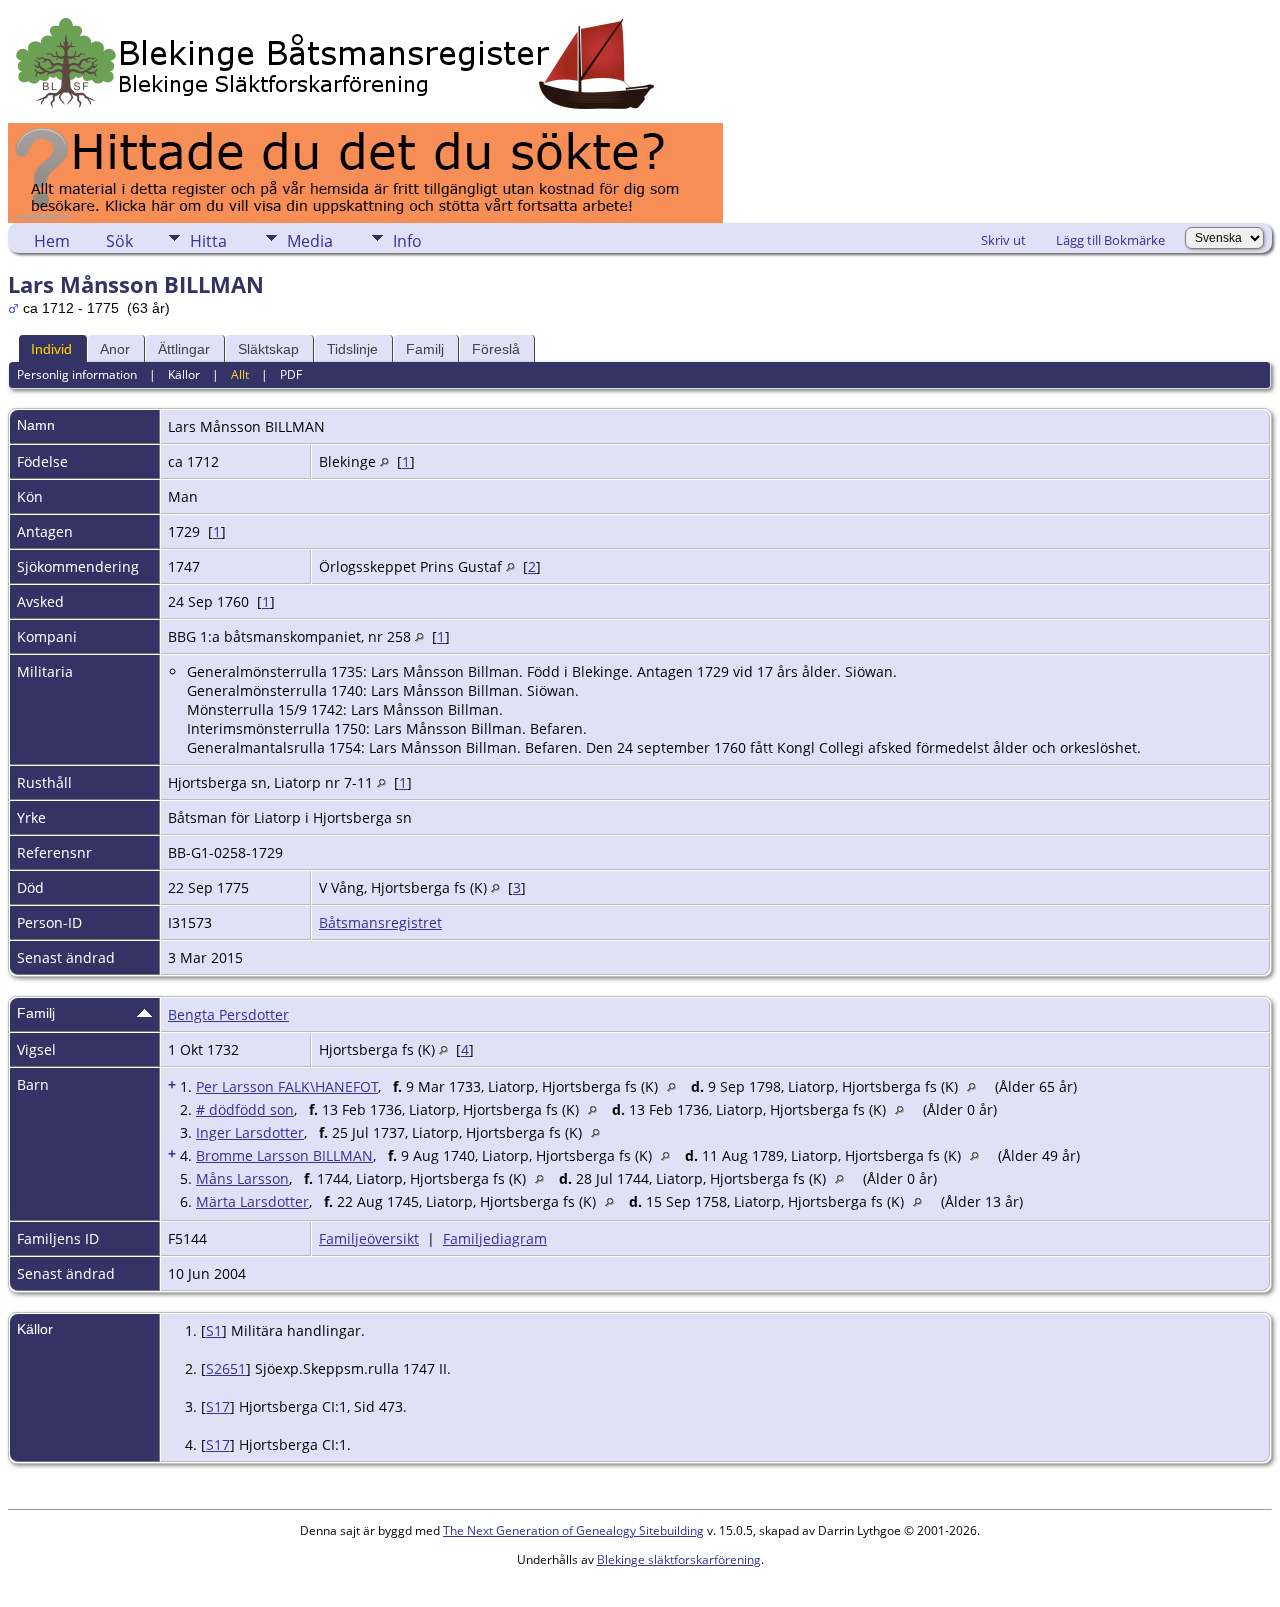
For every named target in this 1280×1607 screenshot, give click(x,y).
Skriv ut (1003, 240)
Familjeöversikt (369, 1238)
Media (310, 241)
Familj (425, 349)
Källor (184, 374)
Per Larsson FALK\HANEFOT (287, 1086)
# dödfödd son (245, 1109)
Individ (51, 349)
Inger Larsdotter (250, 1132)
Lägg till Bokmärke (1110, 240)
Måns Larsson (242, 1178)
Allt (240, 374)
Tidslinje (352, 349)
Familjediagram (495, 1238)
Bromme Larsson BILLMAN (284, 1155)
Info (407, 241)
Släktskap (268, 349)
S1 (214, 1330)
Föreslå (496, 349)
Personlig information (77, 374)
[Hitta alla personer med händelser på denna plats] (384, 461)
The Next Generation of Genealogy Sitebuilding (573, 1530)
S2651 (226, 1368)
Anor (115, 349)
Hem (52, 241)
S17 (218, 1406)
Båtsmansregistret (380, 922)
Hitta (208, 241)
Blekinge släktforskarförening (679, 1559)
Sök (119, 241)
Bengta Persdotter (228, 1014)
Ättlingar (184, 349)
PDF (291, 374)
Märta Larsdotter (252, 1201)
